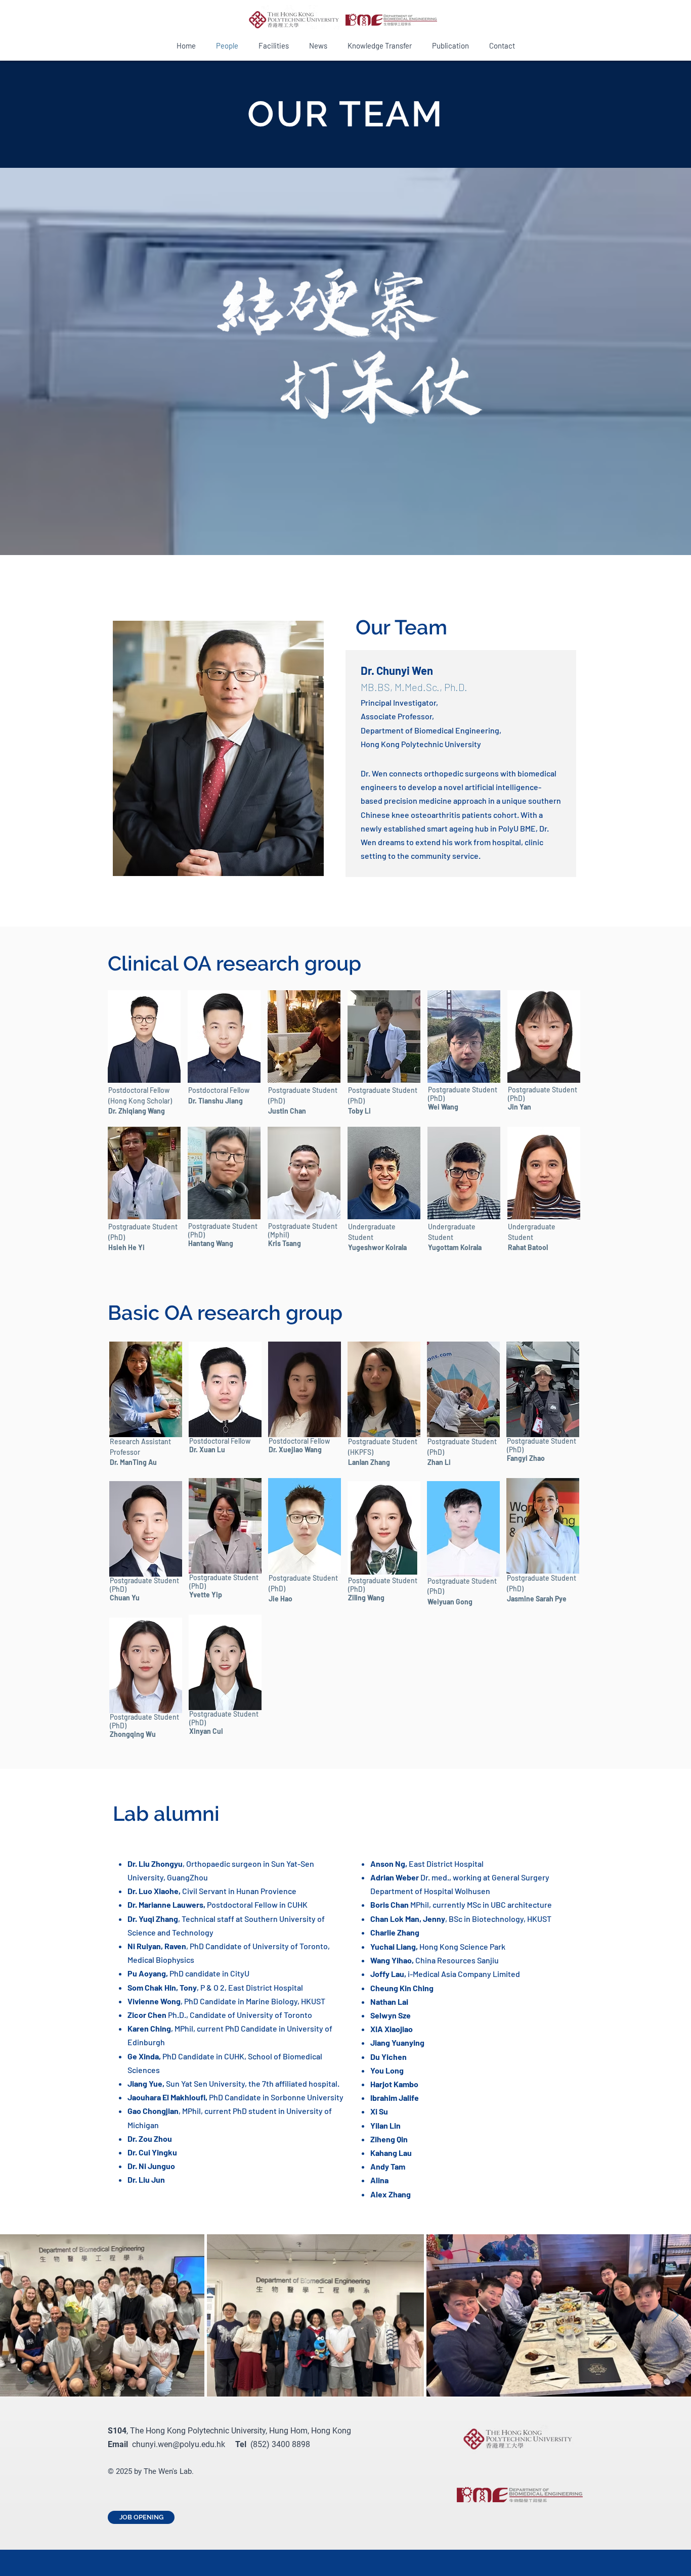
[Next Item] (675, 2315)
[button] (384, 1037)
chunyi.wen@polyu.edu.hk (179, 2444)
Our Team (401, 627)
